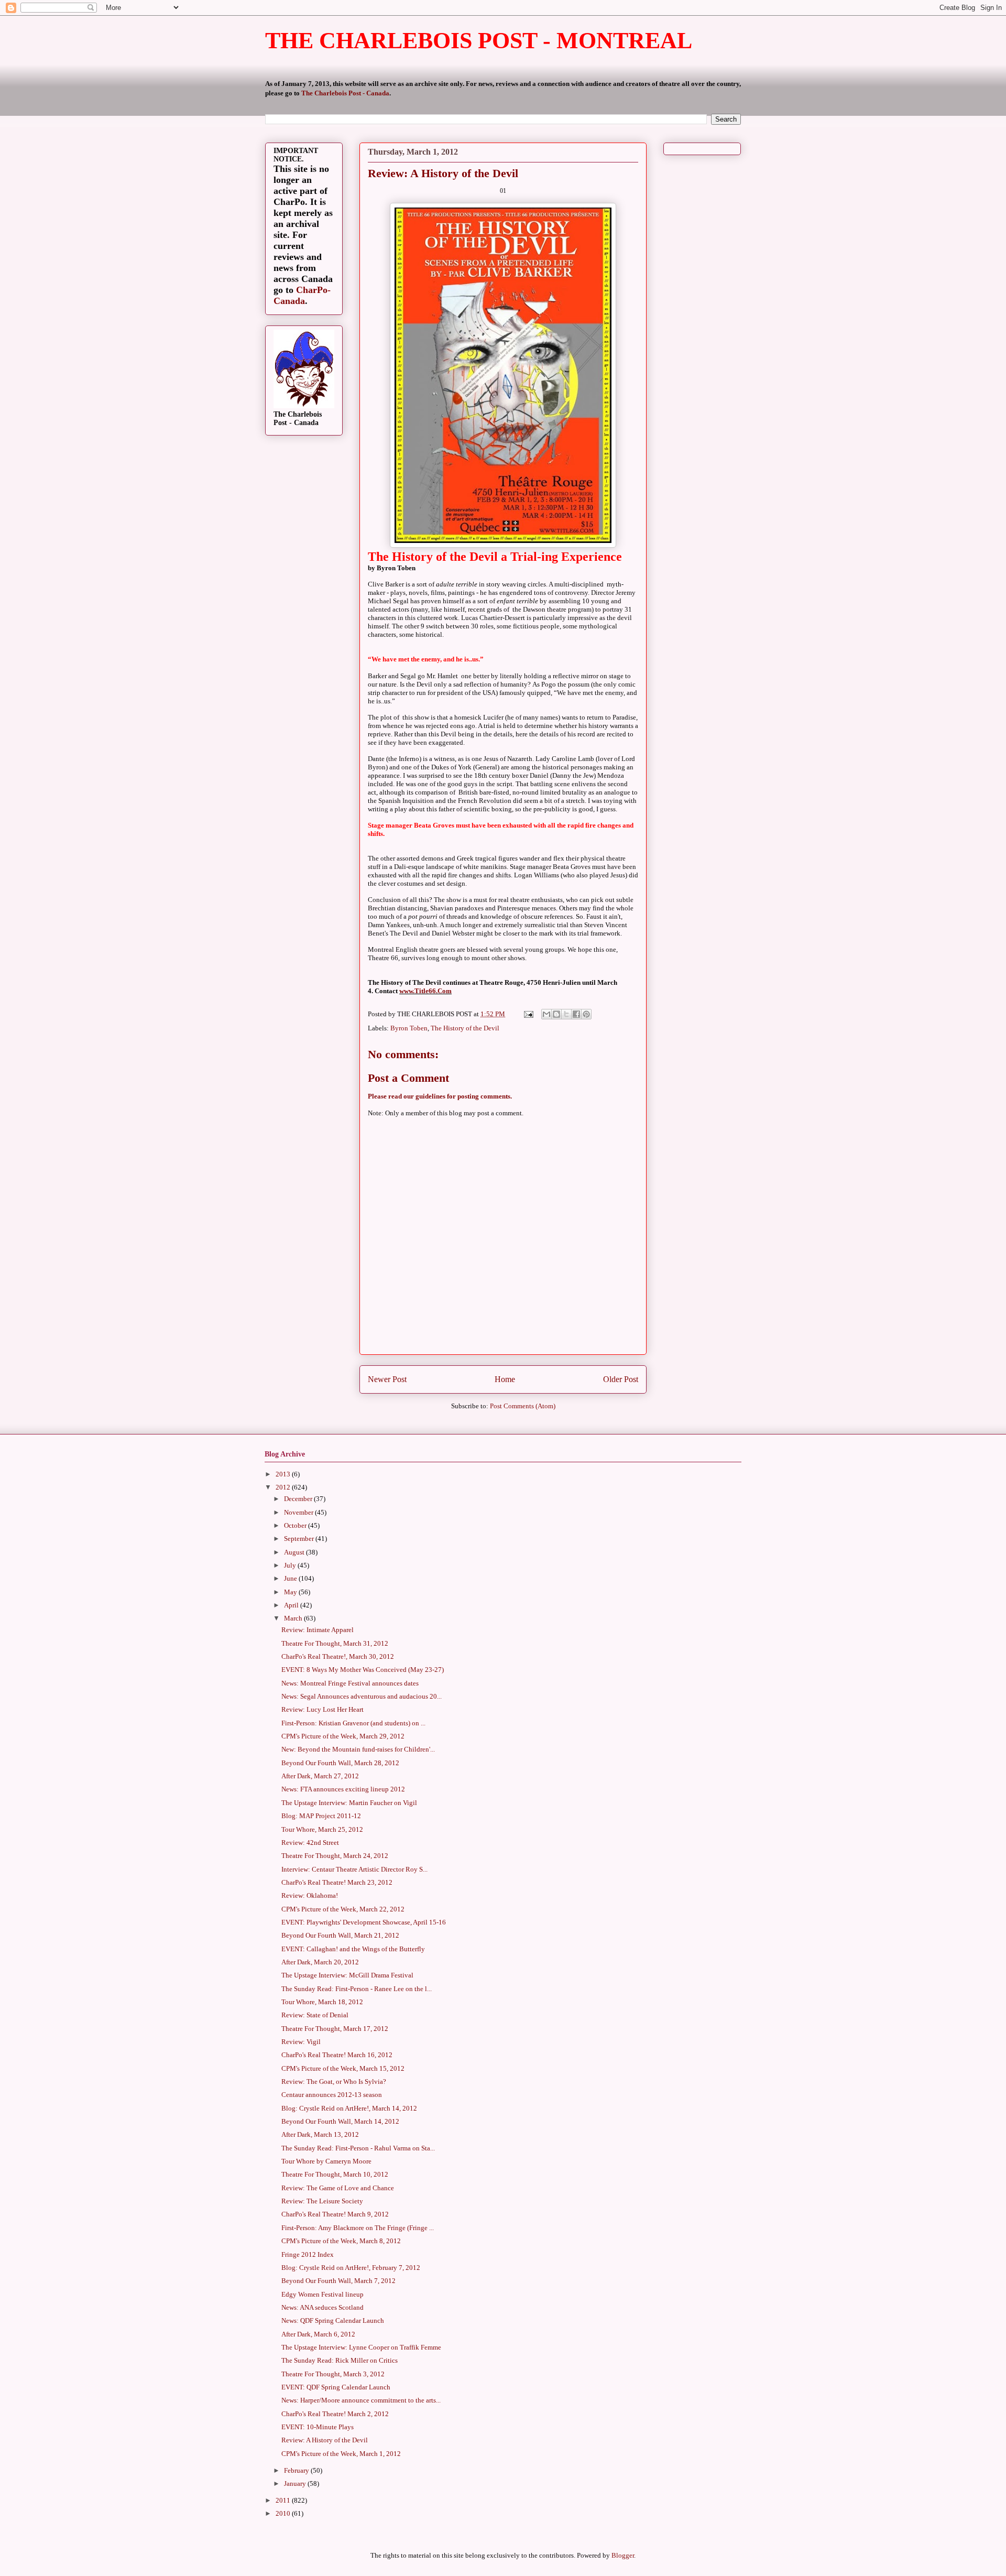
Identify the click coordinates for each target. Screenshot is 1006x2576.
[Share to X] (566, 1014)
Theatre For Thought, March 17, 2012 (335, 2029)
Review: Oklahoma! (310, 1895)
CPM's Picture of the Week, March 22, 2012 (343, 1909)
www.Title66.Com (425, 991)
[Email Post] (528, 1014)
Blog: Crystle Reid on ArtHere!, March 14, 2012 (349, 2108)
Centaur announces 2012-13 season (332, 2095)
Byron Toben (409, 1028)
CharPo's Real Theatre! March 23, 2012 (337, 1882)
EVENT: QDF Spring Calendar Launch (336, 2387)
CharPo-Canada (302, 295)
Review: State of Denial (315, 2015)
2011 (284, 2500)
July (291, 1565)
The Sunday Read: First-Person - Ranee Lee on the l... (357, 1989)
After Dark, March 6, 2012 (318, 2334)
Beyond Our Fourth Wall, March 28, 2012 (340, 1763)
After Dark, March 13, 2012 (320, 2134)
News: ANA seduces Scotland (322, 2307)
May (291, 1592)
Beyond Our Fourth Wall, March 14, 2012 (340, 2121)
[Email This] (546, 1014)
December (299, 1499)
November (299, 1512)
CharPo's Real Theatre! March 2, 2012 (335, 2414)
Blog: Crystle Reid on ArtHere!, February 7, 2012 (351, 2268)
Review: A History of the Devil (325, 2440)
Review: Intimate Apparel (318, 1630)
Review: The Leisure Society (322, 2201)
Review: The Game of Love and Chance (338, 2188)
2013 (284, 1474)
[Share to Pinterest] (586, 1014)
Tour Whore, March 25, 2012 (322, 1829)
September (300, 1539)
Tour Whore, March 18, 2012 (322, 2002)
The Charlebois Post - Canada (345, 93)
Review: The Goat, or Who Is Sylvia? (334, 2082)
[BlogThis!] (556, 1014)
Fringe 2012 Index (308, 2254)
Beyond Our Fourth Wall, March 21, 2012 (340, 1935)
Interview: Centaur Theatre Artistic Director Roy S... (354, 1869)
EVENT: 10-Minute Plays (318, 2427)
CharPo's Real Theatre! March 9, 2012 (335, 2214)
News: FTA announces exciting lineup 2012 (343, 1789)
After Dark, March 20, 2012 (320, 1962)
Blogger (623, 2555)
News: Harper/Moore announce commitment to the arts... (361, 2400)
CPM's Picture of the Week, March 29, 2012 (343, 1736)
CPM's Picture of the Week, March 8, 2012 (341, 2241)
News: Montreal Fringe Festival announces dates (350, 1683)
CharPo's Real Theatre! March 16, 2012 (337, 2055)
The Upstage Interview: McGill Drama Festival (347, 1975)
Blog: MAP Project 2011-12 (321, 1816)
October (296, 1525)
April (292, 1605)
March (294, 1618)
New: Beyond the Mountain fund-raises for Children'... (358, 1749)
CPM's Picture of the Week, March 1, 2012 (341, 2454)
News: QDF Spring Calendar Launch (333, 2320)
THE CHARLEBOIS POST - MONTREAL (479, 41)
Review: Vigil (301, 2042)
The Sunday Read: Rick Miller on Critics (340, 2360)
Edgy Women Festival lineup (322, 2294)
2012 (284, 1487)
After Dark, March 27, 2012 (320, 1776)
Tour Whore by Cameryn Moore (326, 2161)
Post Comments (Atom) (523, 1406)
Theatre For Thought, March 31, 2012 (335, 1643)
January (296, 2483)
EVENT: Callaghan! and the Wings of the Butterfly (353, 1949)
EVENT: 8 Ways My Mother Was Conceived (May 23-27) (363, 1670)
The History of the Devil (465, 1028)
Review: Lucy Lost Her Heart (322, 1709)
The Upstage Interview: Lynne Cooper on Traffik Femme (361, 2347)
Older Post (621, 1379)
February (297, 2470)
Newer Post (387, 1379)
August (295, 1552)
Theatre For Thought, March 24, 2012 (335, 1856)
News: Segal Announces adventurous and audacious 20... (362, 1696)
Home (505, 1379)
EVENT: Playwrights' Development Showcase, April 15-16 (364, 1922)
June (291, 1578)
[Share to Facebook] (576, 1014)
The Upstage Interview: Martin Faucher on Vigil (349, 1803)
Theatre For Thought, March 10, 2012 (335, 2174)
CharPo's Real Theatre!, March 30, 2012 (338, 1656)
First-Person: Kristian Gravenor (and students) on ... (353, 1723)
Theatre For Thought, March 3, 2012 (333, 2374)
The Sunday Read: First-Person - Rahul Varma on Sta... (358, 2148)
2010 (284, 2513)
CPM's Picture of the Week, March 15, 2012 (343, 2068)
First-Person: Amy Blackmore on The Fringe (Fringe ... (358, 2228)
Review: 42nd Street (310, 1843)
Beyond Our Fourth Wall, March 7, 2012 (338, 2281)
